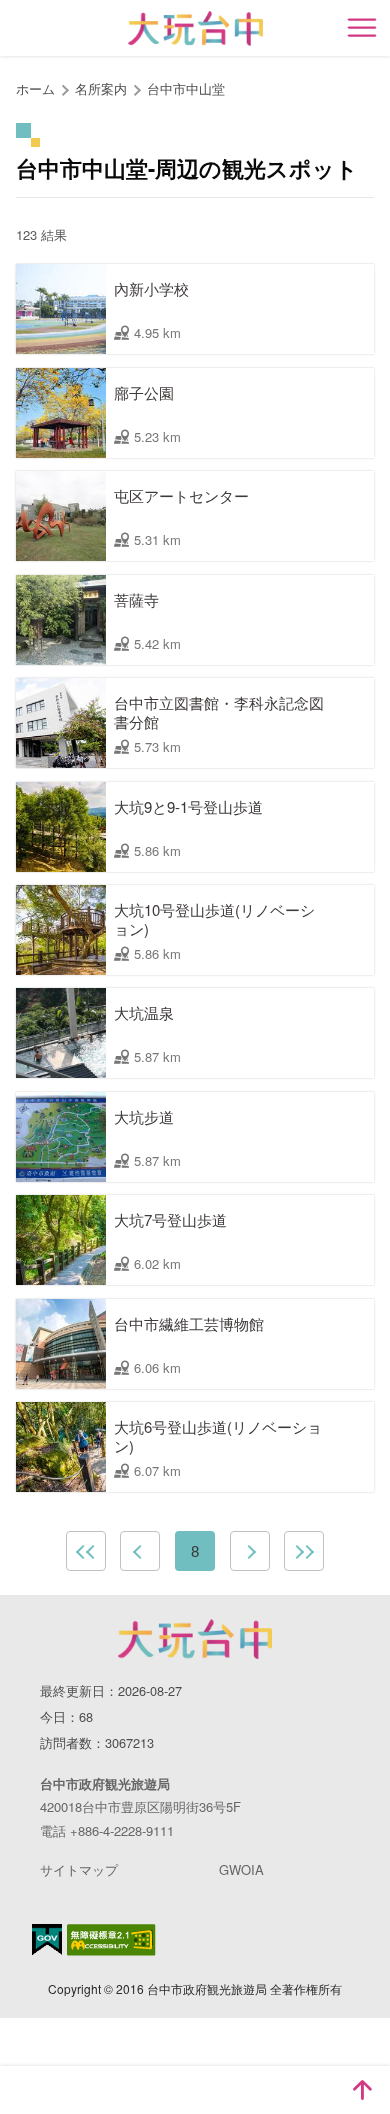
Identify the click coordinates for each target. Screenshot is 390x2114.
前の (140, 1551)
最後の (304, 1551)
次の (250, 1551)
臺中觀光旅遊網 (195, 28)
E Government (47, 1939)
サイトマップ (79, 1869)
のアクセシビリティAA (111, 1940)
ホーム (35, 88)
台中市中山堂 (186, 88)
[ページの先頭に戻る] (362, 2090)
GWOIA (241, 1869)
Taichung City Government (195, 1639)
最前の (86, 1551)
